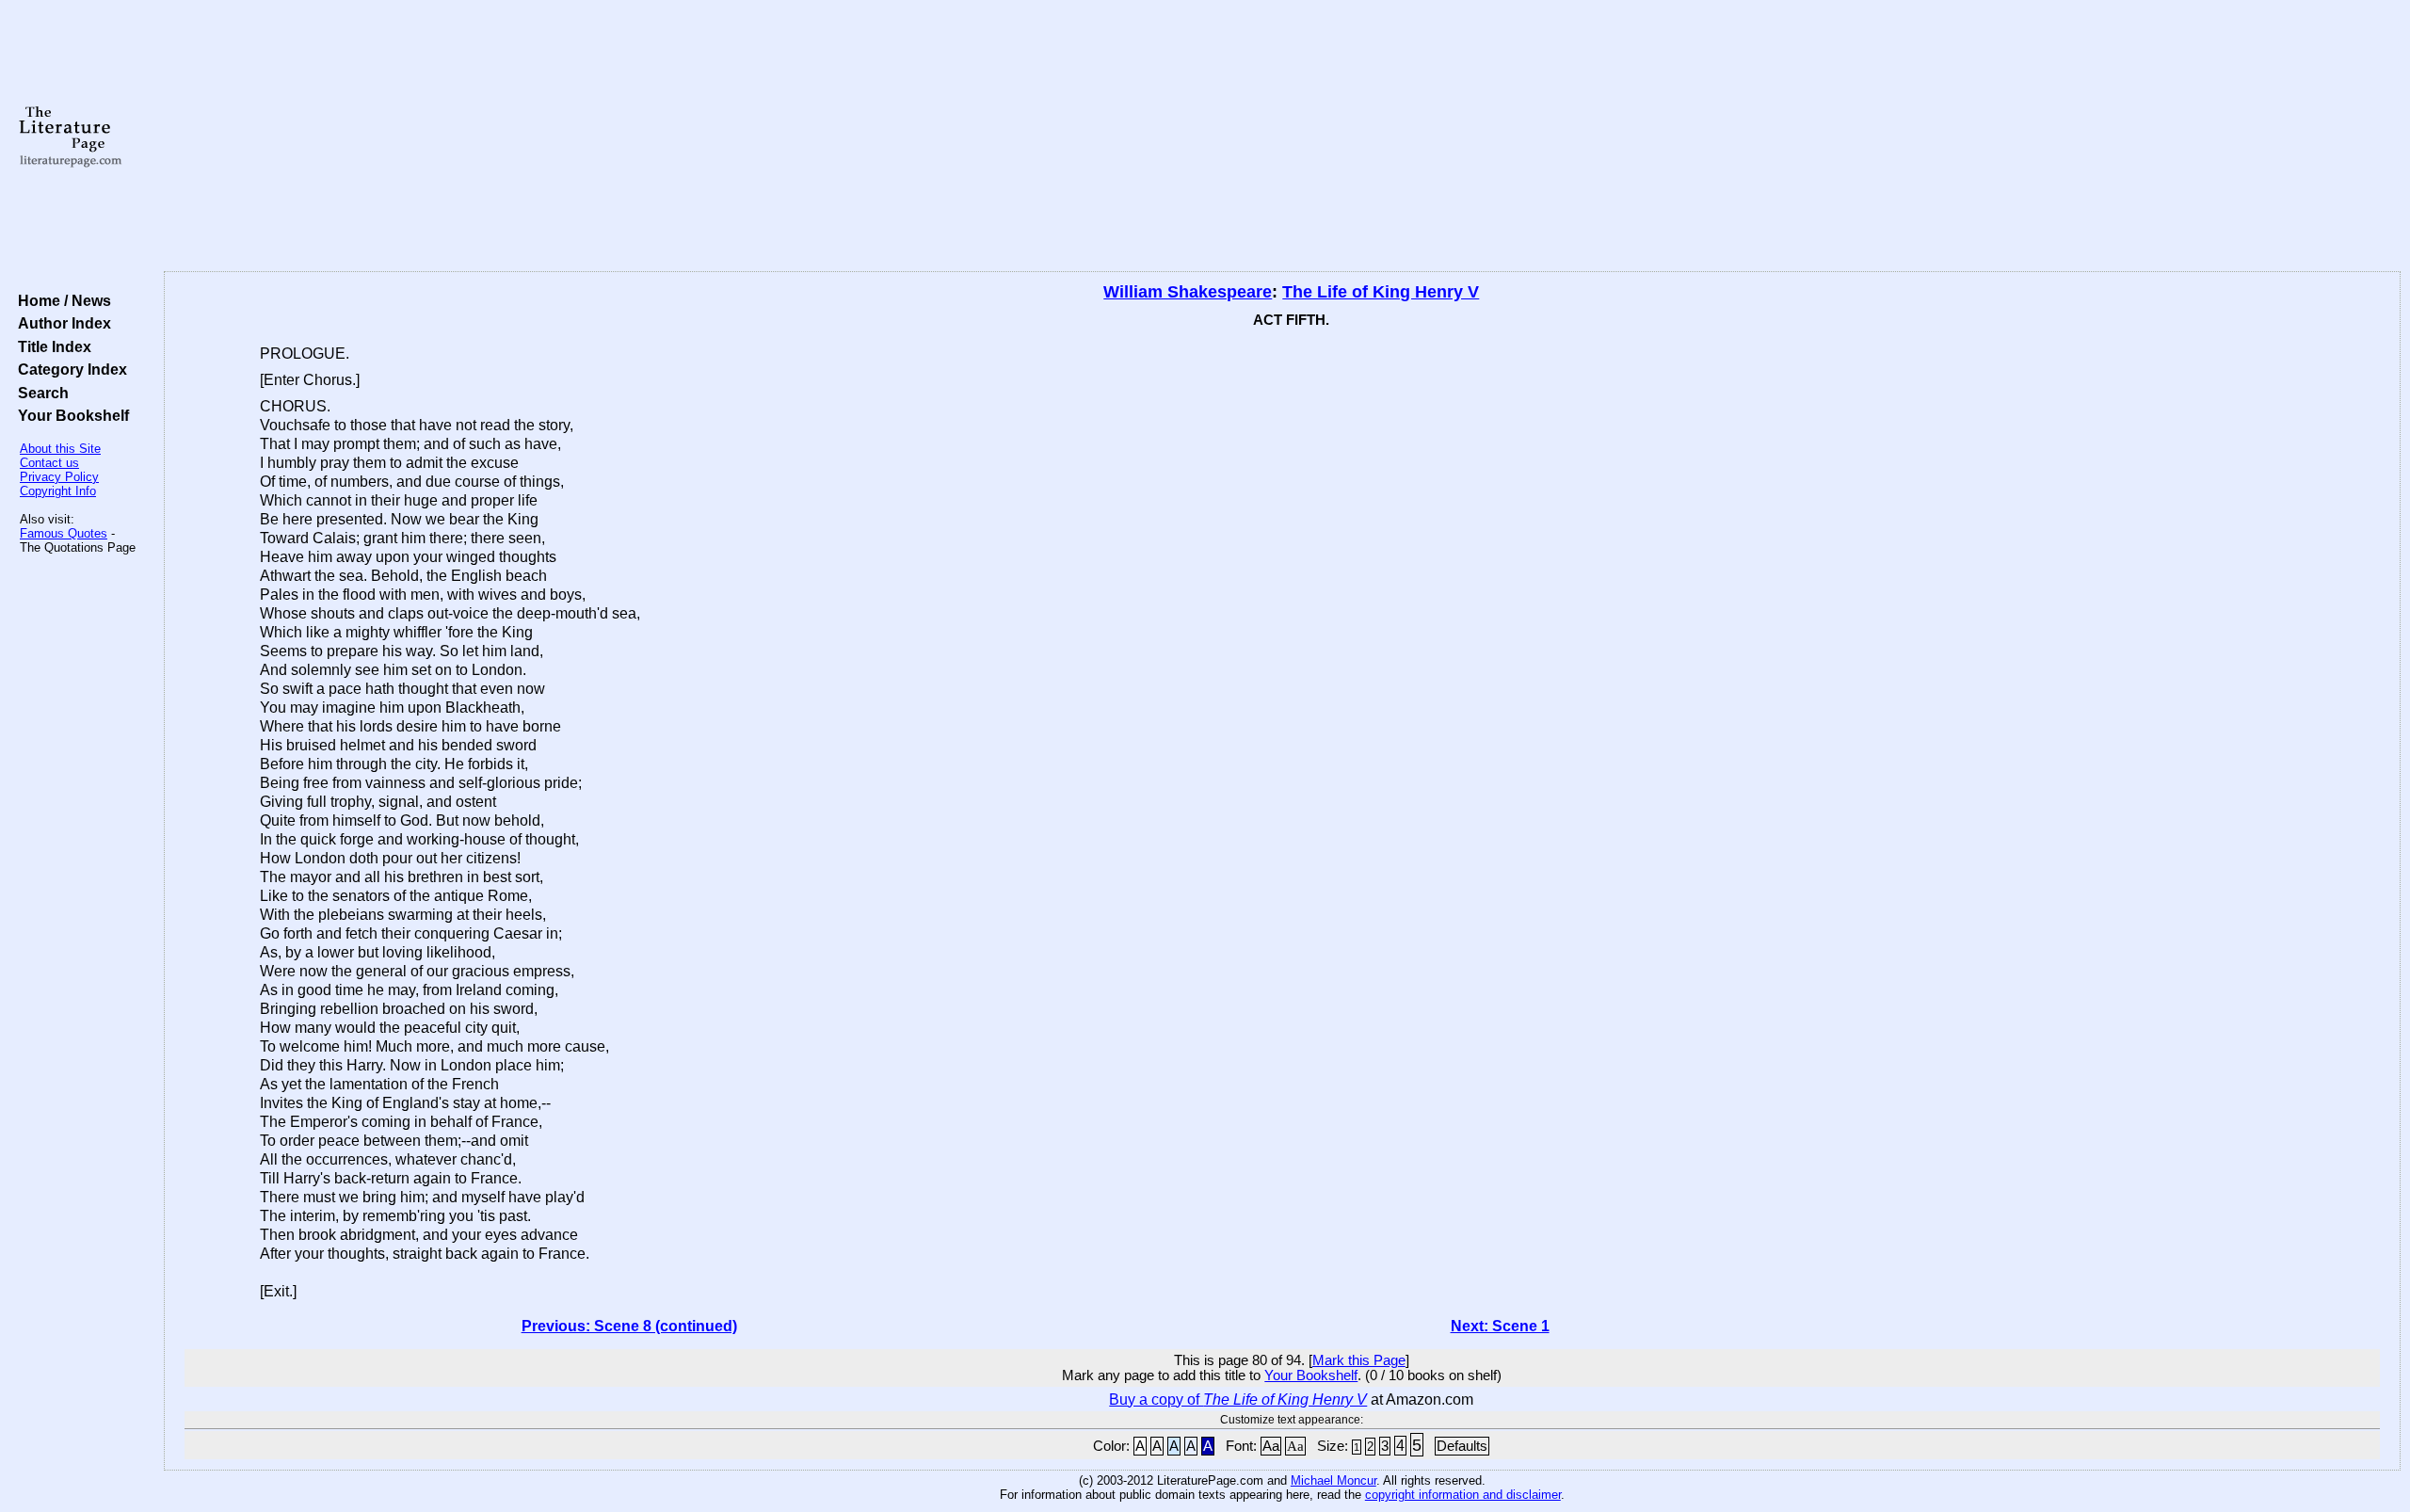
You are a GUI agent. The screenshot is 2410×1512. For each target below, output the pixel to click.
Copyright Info (58, 491)
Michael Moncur (1334, 1480)
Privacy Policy (59, 477)
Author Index (61, 323)
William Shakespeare (1188, 292)
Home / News (61, 300)
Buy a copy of (1238, 1399)
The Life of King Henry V (1381, 292)
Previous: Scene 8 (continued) (629, 1326)
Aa (1271, 1446)
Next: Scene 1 (1500, 1326)
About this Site (60, 449)
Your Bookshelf (70, 415)
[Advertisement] (1282, 137)
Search (40, 393)
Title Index (51, 346)
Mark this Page (1359, 1360)
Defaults (1462, 1446)
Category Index (69, 369)
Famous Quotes (64, 533)
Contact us (49, 463)
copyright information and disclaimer (1463, 1495)
